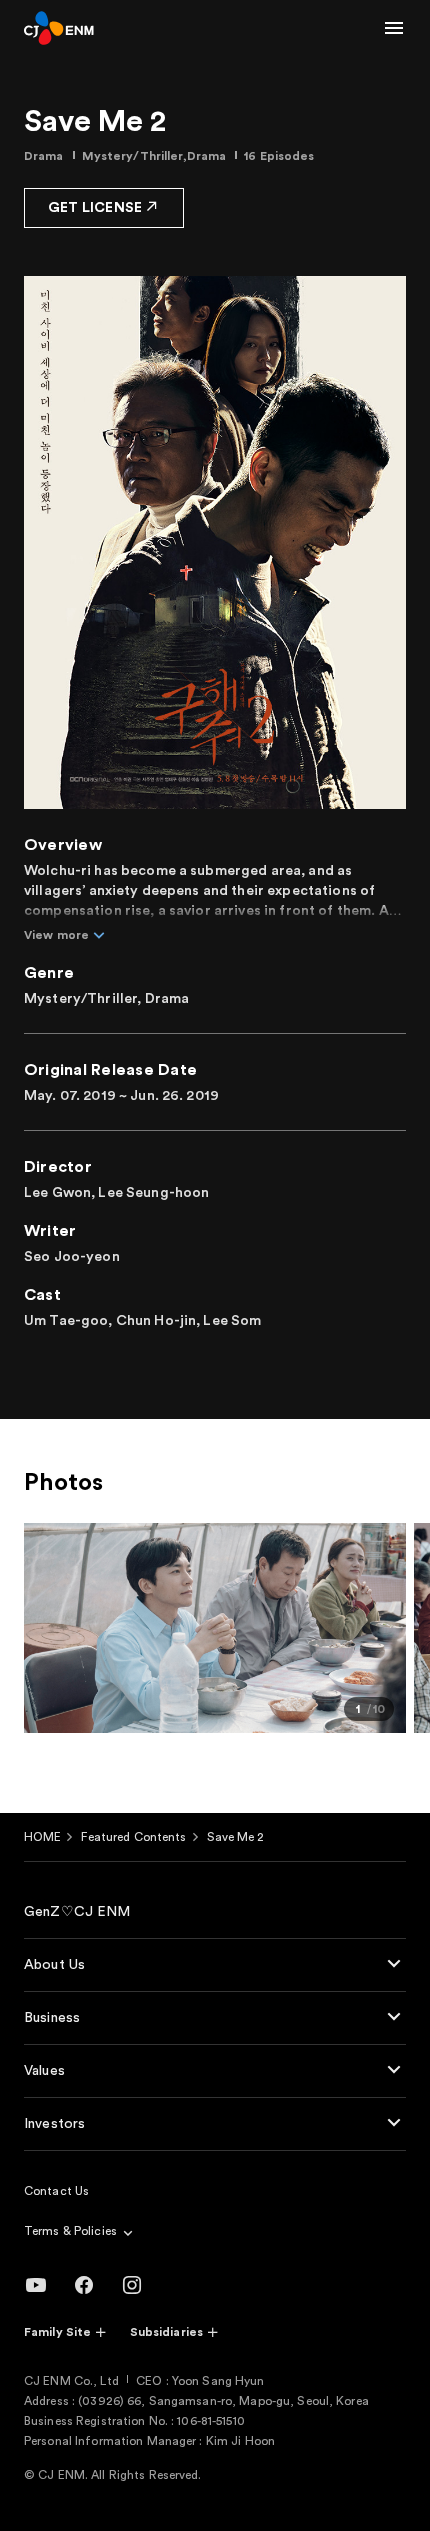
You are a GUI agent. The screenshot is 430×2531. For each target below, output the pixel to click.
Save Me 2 (236, 1837)
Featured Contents (133, 1837)
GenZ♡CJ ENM (77, 1912)
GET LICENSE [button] (95, 208)
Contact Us (56, 2191)
